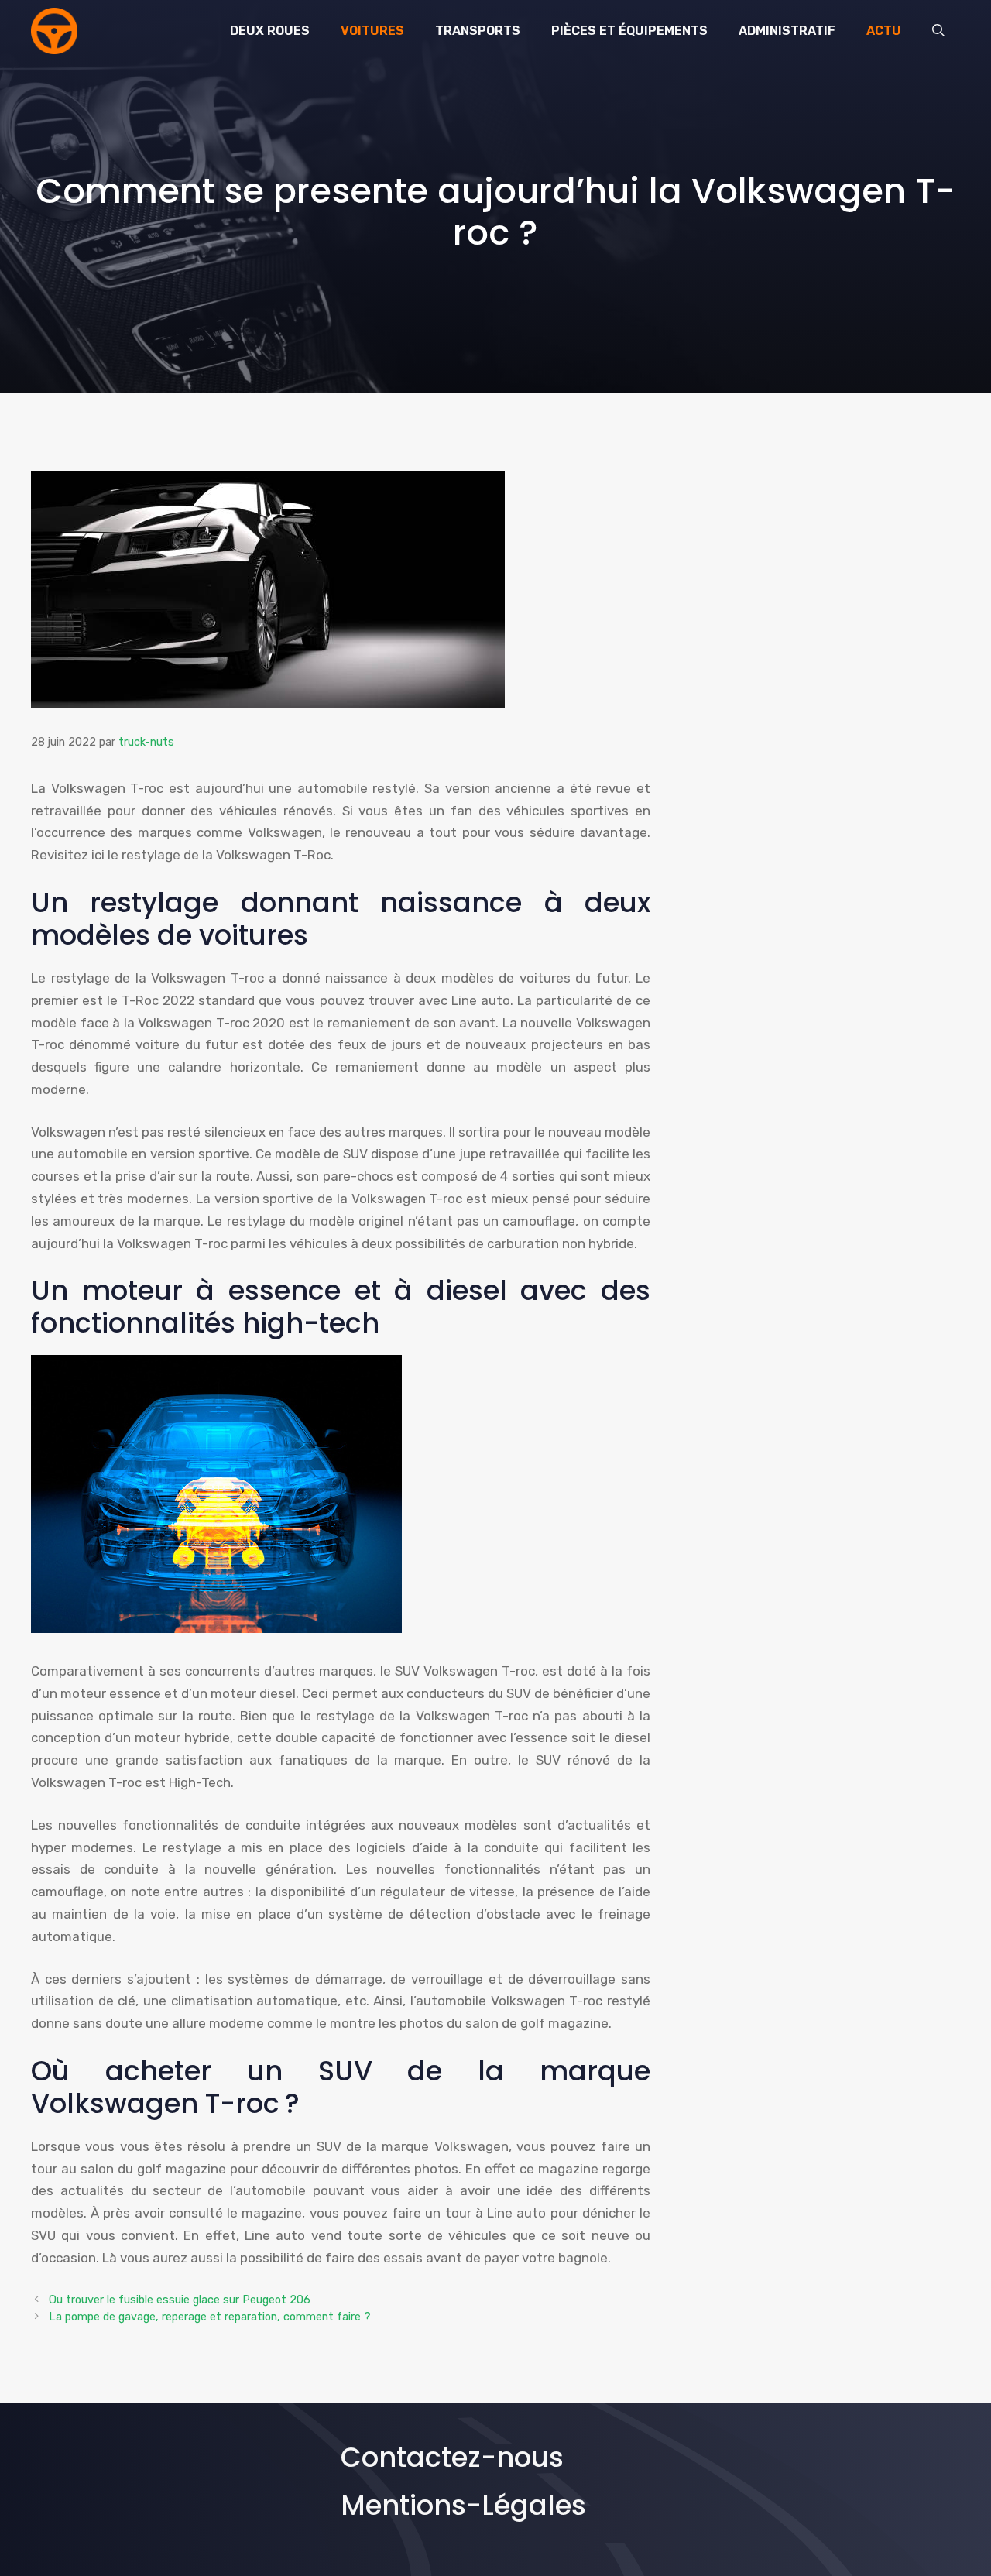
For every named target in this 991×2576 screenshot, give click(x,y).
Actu (884, 31)
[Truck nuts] (54, 31)
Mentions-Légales (463, 2505)
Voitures (372, 31)
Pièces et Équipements (629, 31)
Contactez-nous (452, 2457)
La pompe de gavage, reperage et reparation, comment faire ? (210, 2317)
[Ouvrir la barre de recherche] (938, 31)
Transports (478, 31)
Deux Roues (270, 31)
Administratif (787, 31)
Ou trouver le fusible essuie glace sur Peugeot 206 (180, 2300)
